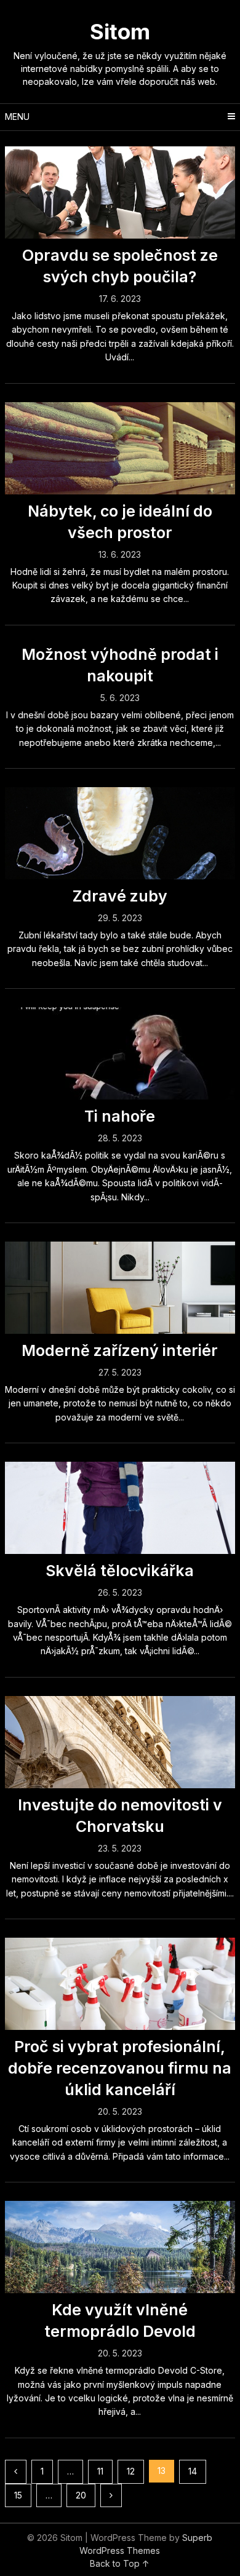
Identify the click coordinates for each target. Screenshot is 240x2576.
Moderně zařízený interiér (120, 1350)
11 (100, 2471)
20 (81, 2495)
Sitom (120, 31)
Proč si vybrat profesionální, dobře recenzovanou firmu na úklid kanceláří (120, 2068)
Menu (17, 117)
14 (193, 2471)
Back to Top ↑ (120, 2563)
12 (131, 2471)
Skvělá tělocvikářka (120, 1571)
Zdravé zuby (120, 896)
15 (18, 2495)
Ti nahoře (120, 1116)
